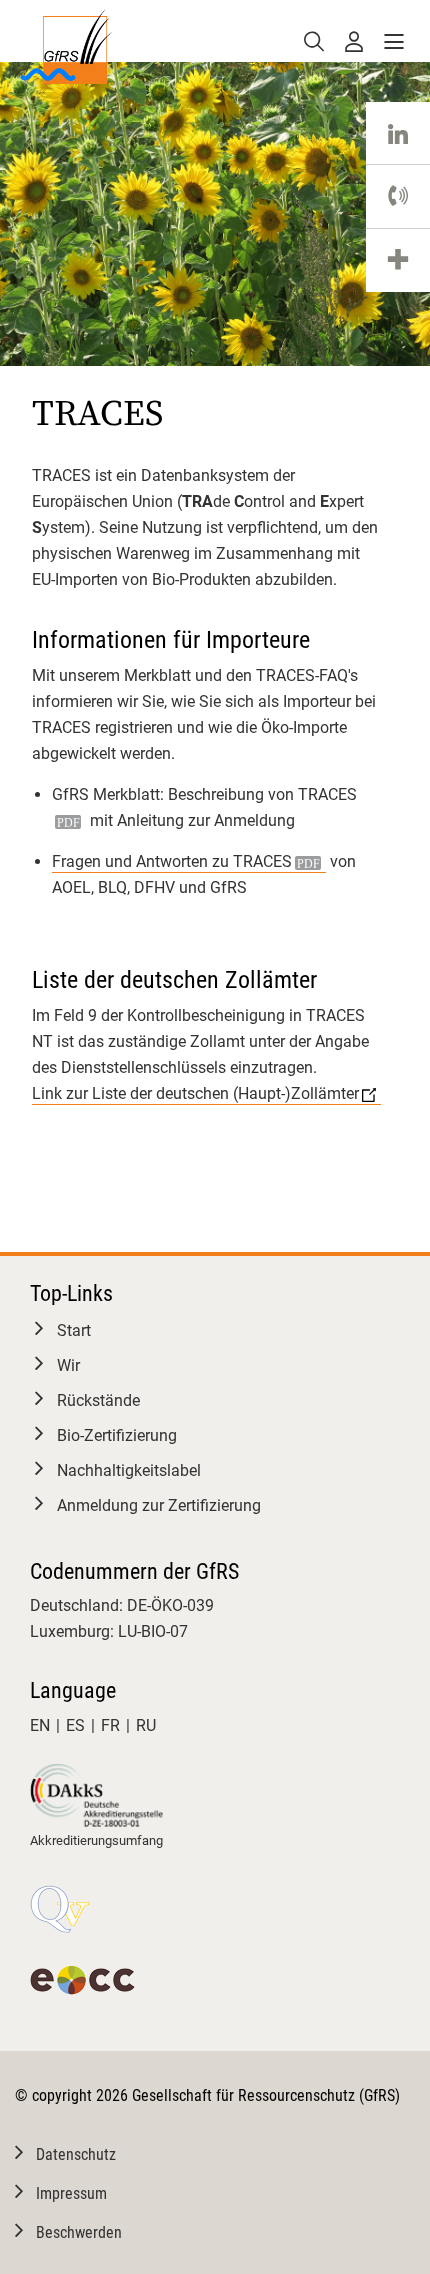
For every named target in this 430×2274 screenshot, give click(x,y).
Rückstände (98, 1400)
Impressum (71, 2193)
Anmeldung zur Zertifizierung (159, 1505)
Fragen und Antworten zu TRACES (172, 861)
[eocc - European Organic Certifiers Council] (82, 1980)
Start (74, 1330)
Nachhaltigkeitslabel (129, 1470)
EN (40, 1725)
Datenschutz (76, 2154)
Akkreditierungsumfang (96, 1840)
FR (110, 1725)
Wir (68, 1365)
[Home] (65, 44)
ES (75, 1725)
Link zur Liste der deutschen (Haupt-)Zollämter (195, 1093)
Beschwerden (79, 2232)
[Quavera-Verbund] (60, 1909)
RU (146, 1725)
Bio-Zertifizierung (117, 1435)
